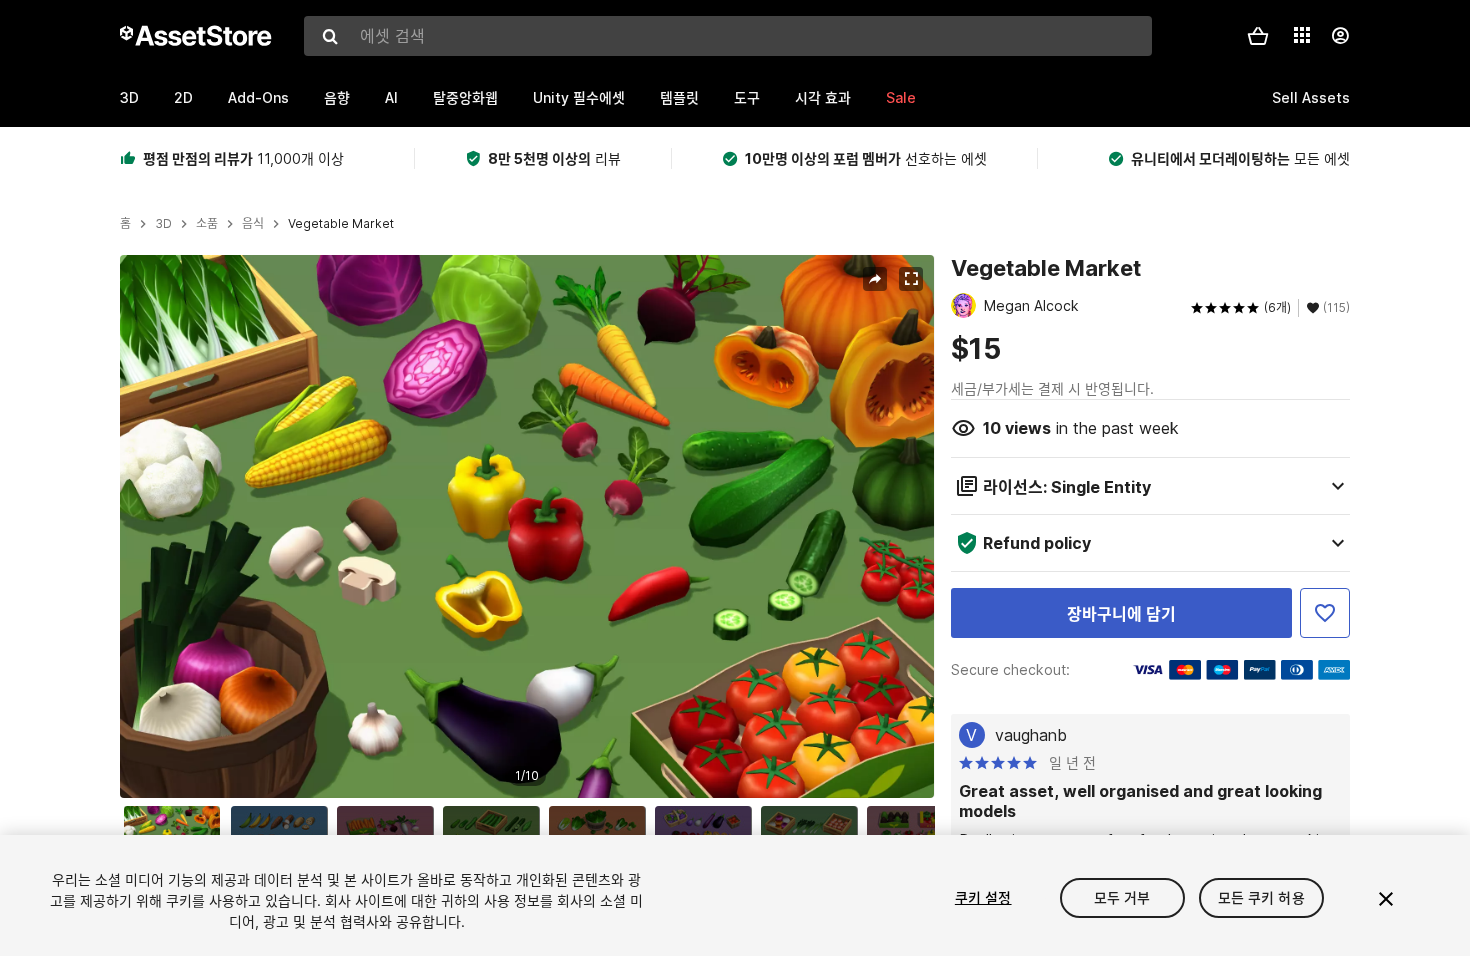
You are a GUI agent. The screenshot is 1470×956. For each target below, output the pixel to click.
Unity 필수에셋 (579, 97)
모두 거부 (1122, 897)
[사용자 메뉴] (1340, 36)
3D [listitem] (163, 224)
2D (183, 97)
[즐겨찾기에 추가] (1325, 613)
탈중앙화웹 (465, 97)
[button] (1258, 36)
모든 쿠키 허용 (1261, 897)
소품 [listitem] (207, 224)
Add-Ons (258, 97)
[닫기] (1386, 899)
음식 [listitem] (253, 224)
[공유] (875, 279)
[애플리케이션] (1302, 35)
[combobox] (728, 36)
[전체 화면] (911, 279)
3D (129, 97)
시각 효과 (823, 97)
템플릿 (679, 97)
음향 (337, 97)
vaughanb (1031, 735)
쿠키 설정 (983, 897)
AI (391, 97)
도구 (747, 97)
